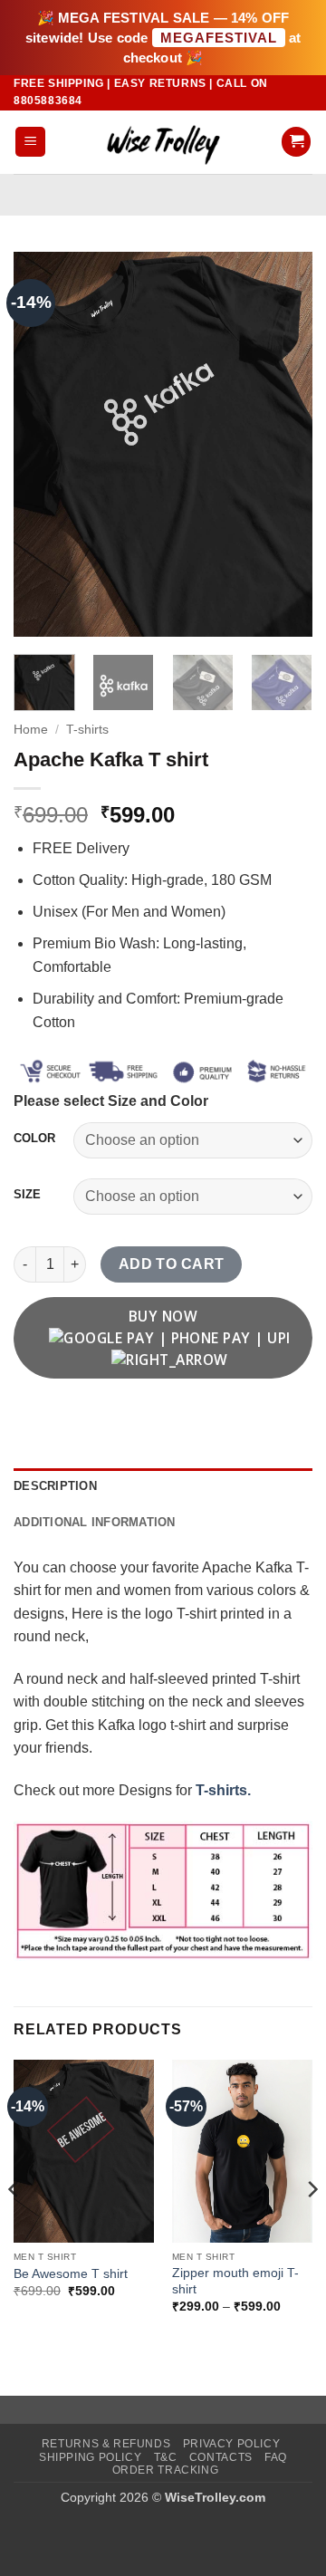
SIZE (27, 1195)
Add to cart (172, 1264)
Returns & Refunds (106, 2444)
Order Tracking (166, 2470)
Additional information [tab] (95, 1522)
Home (31, 730)
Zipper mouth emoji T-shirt (235, 2281)
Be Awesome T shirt (71, 2274)
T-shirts (87, 730)
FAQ (276, 2457)
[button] (30, 142)
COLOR (34, 1139)
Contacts (221, 2457)
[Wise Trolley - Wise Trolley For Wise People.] (163, 142)
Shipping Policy (90, 2457)
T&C (166, 2457)
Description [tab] (55, 1486)
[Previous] (43, 444)
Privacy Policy (232, 2444)
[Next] (283, 444)
